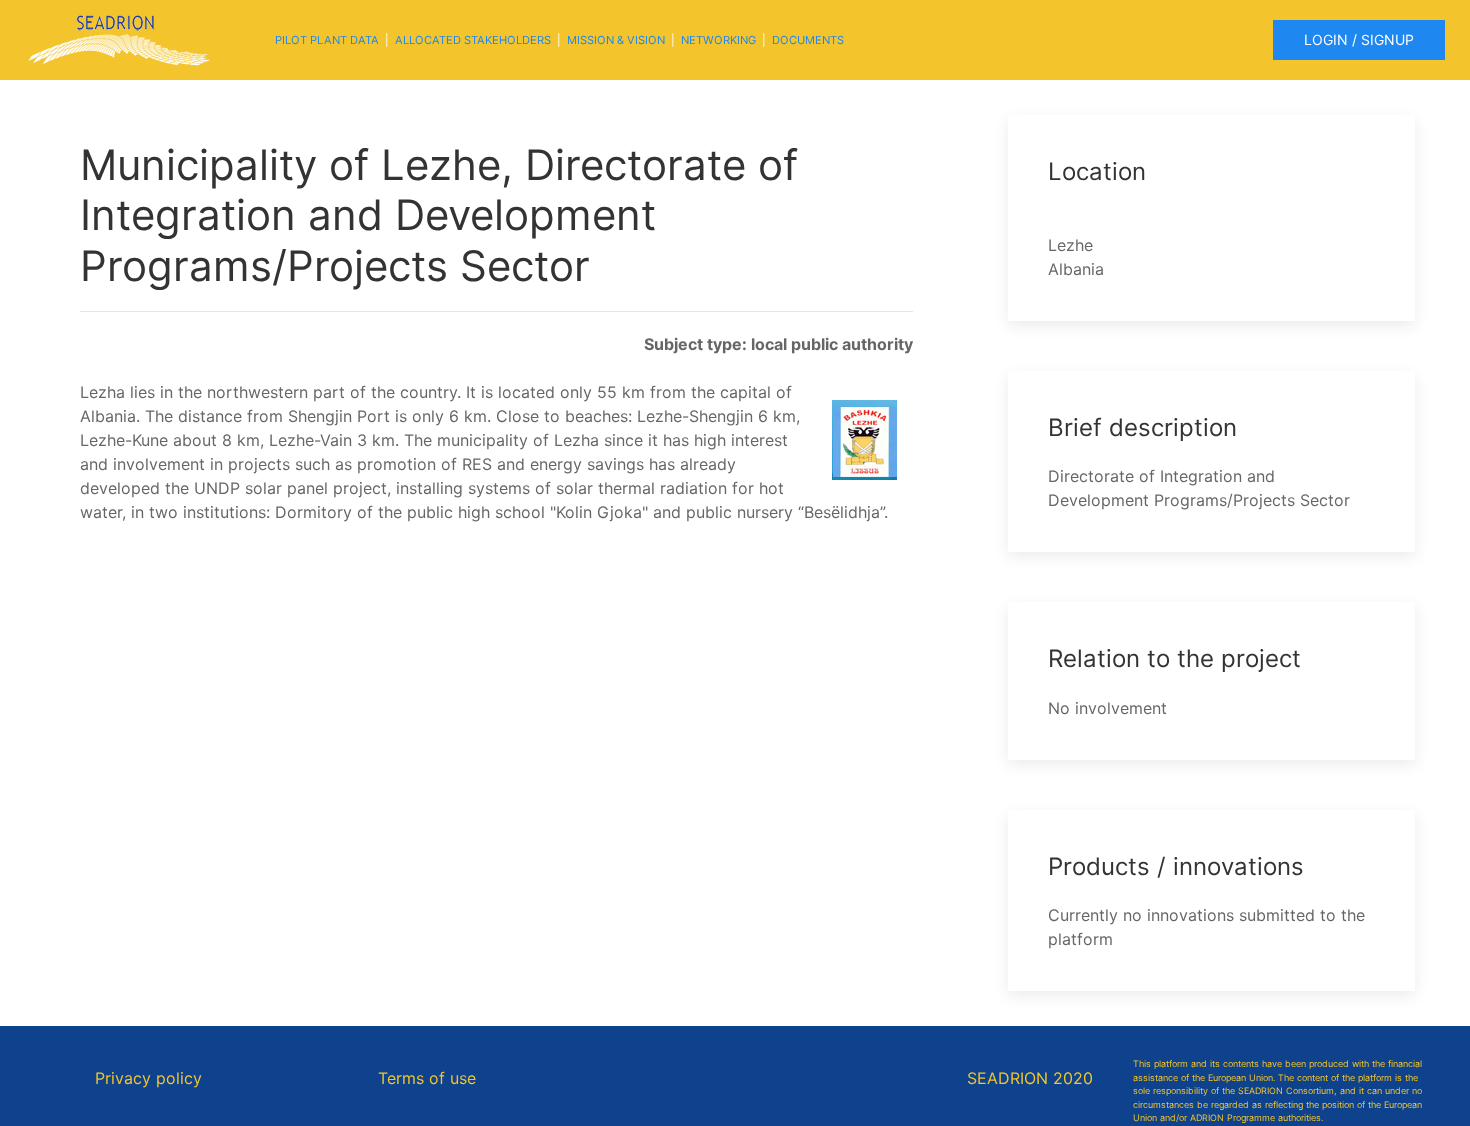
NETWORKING (718, 40)
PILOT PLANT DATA (327, 40)
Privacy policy (148, 1078)
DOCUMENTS (808, 40)
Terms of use (427, 1078)
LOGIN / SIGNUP (1359, 39)
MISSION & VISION (616, 40)
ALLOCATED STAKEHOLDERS (473, 40)
